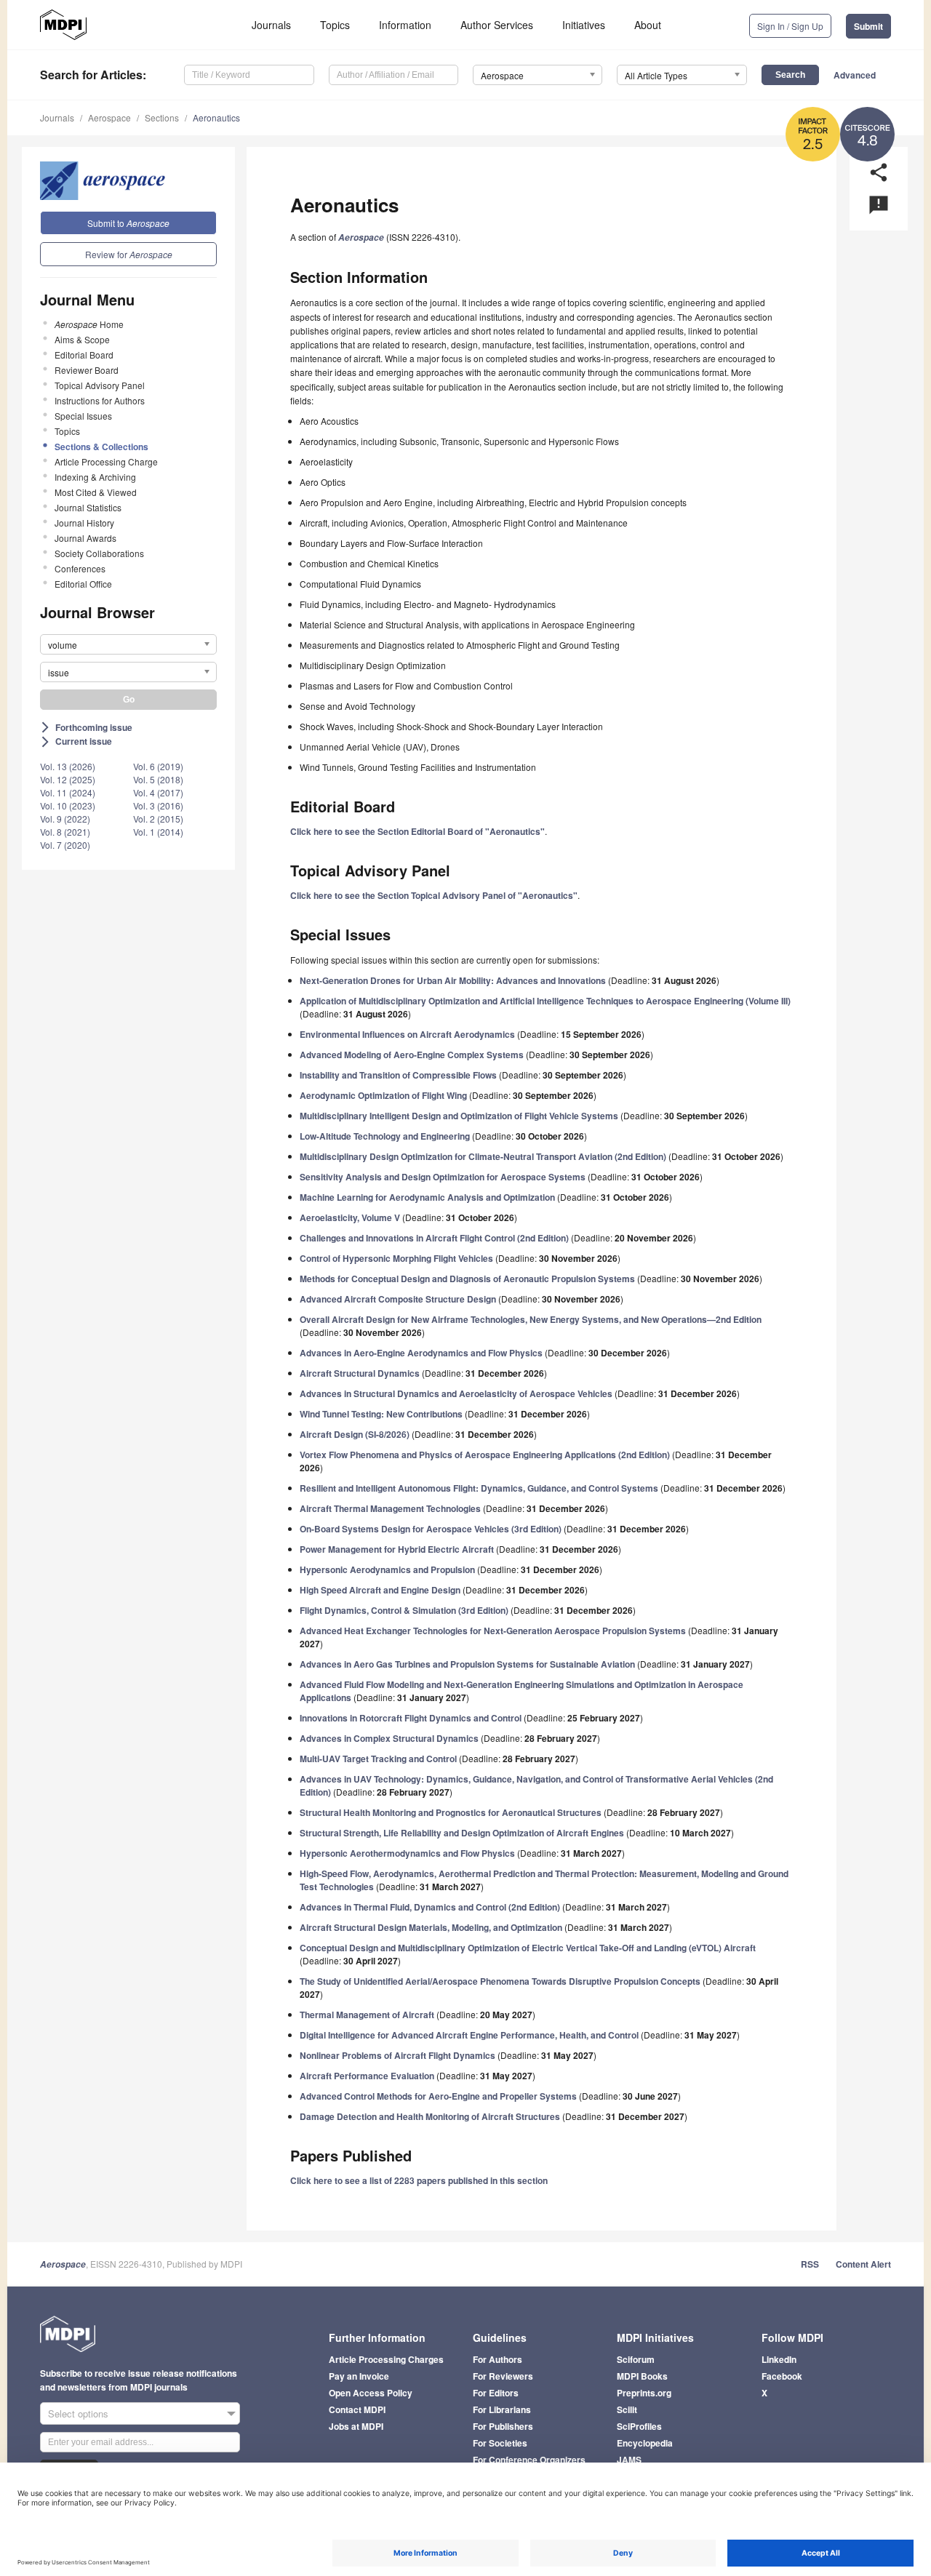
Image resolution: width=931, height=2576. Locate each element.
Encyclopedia (645, 2443)
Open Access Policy (371, 2393)
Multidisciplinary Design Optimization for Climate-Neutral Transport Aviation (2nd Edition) (483, 1156)
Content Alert (863, 2264)
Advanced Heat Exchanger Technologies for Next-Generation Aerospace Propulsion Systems (493, 1631)
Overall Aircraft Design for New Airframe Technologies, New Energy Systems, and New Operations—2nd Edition (531, 1319)
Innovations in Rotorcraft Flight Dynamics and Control (411, 1718)
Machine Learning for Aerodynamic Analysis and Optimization (427, 1197)
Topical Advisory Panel (100, 385)
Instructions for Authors (100, 400)
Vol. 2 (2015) (158, 819)
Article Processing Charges (386, 2359)
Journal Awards (85, 538)
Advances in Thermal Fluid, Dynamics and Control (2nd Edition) (430, 1907)
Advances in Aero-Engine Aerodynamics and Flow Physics (421, 1353)
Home (89, 324)
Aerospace (109, 117)
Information (405, 25)
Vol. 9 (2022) (65, 819)
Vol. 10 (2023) (68, 805)
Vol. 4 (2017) (158, 792)
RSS (810, 2264)
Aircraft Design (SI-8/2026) (355, 1434)
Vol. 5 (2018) (158, 779)
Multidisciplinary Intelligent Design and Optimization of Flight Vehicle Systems (459, 1116)
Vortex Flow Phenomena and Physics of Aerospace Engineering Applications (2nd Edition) (485, 1455)
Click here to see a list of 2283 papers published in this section (419, 2180)
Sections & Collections (101, 447)
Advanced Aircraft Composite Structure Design (398, 1299)
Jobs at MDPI (356, 2426)
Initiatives (584, 25)
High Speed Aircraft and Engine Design (380, 1590)
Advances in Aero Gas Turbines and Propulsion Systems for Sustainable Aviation (467, 1664)
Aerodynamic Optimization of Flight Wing (383, 1095)
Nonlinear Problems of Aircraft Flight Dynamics (397, 2055)
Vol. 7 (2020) (65, 845)
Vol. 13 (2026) (68, 766)
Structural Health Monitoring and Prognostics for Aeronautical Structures (451, 1812)
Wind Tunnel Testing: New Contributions (381, 1414)
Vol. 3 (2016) (158, 805)
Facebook (782, 2376)
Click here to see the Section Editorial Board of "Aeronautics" (417, 831)
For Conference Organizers (529, 2460)
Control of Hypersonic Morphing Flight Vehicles (396, 1258)
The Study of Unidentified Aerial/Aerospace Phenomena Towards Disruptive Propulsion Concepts (500, 1981)
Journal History (84, 523)
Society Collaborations (99, 553)
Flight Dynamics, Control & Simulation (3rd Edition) (404, 1610)
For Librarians (502, 2409)
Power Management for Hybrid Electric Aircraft (397, 1549)
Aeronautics (216, 117)
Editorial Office (83, 584)
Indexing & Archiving (95, 477)
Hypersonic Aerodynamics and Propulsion (387, 1569)
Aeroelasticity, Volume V (350, 1217)
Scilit (627, 2409)
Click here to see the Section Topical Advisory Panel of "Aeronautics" (434, 895)
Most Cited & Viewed (96, 492)
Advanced (855, 75)
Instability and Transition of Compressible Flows (398, 1075)
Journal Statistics (88, 507)
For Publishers (503, 2426)
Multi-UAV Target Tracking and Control (378, 1759)
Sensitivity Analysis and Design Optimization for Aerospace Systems (443, 1177)
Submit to (128, 223)
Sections (162, 117)
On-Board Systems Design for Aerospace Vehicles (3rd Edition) (431, 1529)
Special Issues (83, 416)
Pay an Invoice (359, 2376)
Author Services (497, 25)
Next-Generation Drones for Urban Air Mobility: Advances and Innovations (453, 980)
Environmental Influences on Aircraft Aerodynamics (407, 1034)
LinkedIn (779, 2359)
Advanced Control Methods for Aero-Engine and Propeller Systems (438, 2096)
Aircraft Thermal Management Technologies (390, 1508)
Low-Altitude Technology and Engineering (385, 1136)
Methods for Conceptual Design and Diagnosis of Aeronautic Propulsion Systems (467, 1279)
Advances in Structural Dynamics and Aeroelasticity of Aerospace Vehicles (456, 1393)
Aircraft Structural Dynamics (360, 1373)
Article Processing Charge (106, 461)
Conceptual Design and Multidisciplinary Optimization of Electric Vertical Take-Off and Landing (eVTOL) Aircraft (528, 1948)
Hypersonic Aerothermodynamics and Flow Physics (407, 1853)
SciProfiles (639, 2426)
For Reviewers (503, 2376)
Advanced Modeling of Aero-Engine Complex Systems (412, 1055)
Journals (271, 25)
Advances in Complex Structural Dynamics (389, 1738)
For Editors (496, 2393)
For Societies (500, 2443)
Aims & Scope (82, 339)
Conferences (80, 568)
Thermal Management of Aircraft (367, 2015)
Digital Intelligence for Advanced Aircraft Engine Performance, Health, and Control (469, 2035)
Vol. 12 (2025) (68, 779)
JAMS (629, 2460)
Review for (129, 254)
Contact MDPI (357, 2409)
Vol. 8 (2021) (65, 832)
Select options (78, 2413)
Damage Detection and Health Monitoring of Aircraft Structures (430, 2116)
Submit (868, 26)
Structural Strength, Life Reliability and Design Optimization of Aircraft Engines (462, 1833)
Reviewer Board (87, 370)
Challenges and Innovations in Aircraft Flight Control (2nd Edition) (434, 1238)
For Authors (498, 2359)
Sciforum (636, 2359)
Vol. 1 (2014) (158, 832)
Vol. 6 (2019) (158, 766)
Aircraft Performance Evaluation (367, 2076)
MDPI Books (642, 2376)
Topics (335, 25)
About (648, 25)
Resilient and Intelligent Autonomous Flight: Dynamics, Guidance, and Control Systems (479, 1488)
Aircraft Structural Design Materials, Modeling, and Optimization (431, 1927)
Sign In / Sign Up (790, 26)
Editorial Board (84, 355)
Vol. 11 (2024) (68, 792)
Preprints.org (644, 2393)
